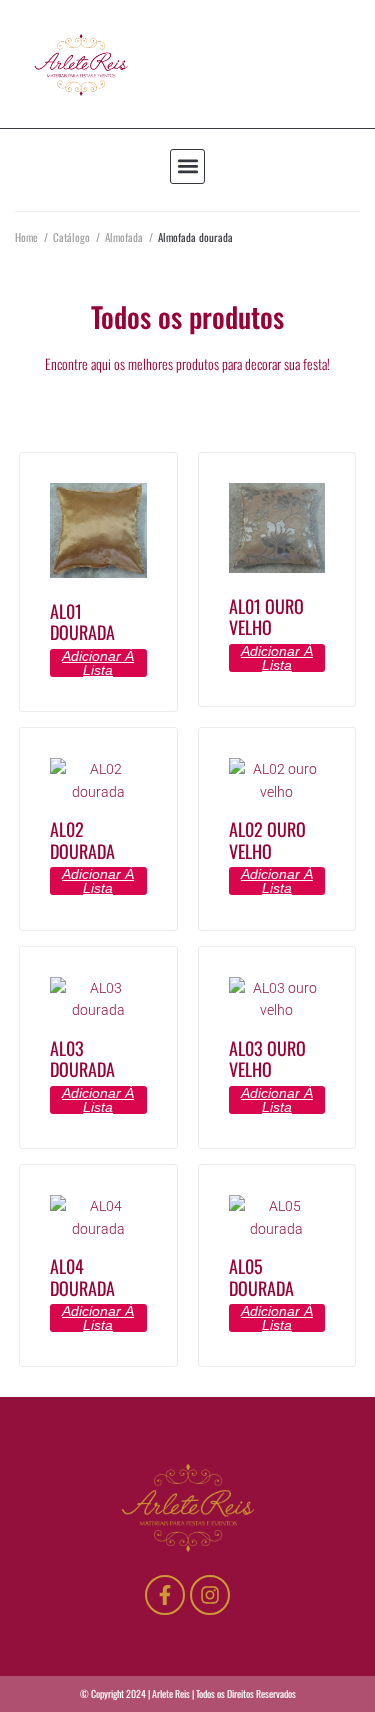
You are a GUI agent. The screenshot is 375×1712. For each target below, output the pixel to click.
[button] (187, 166)
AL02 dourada (82, 840)
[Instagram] (210, 1595)
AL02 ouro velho (267, 840)
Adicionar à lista (98, 663)
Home (26, 237)
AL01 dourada (82, 622)
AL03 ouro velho (267, 1059)
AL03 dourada (82, 1059)
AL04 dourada (82, 1277)
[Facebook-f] (165, 1595)
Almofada (124, 237)
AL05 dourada (261, 1277)
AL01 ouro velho (266, 617)
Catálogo (71, 237)
